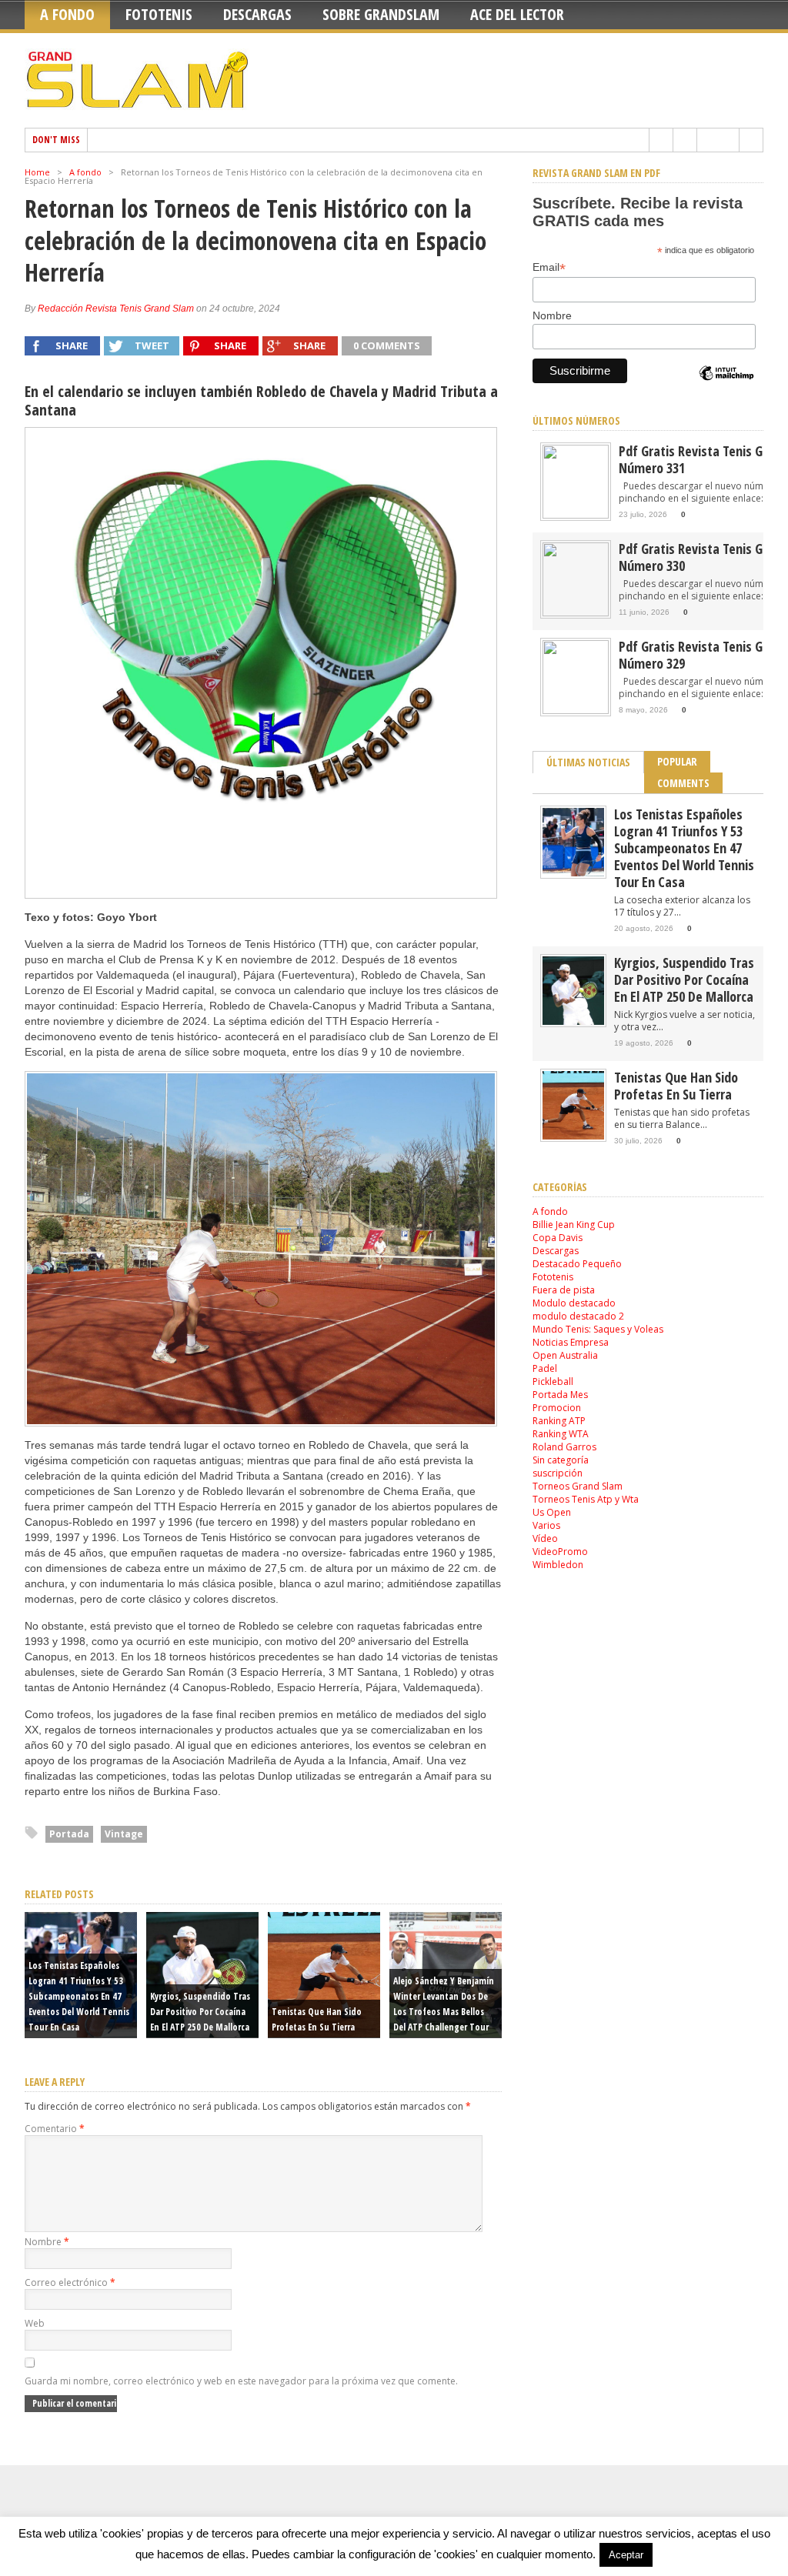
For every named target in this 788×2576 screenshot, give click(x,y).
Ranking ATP (559, 1421)
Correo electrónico (70, 2282)
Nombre (47, 2242)
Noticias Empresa (571, 1342)
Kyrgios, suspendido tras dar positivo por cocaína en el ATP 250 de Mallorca (200, 2012)
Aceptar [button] (626, 2555)
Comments (683, 783)
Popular (677, 761)
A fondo (67, 14)
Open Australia (565, 1355)
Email (549, 267)
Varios (546, 1525)
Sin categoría (561, 1460)
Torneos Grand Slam (578, 1486)
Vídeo (545, 1538)
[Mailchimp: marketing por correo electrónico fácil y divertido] (726, 386)
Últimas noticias (588, 762)
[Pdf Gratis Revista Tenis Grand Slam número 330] (576, 613)
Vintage (124, 1834)
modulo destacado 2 (578, 1316)
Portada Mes (560, 1395)
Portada (69, 1834)
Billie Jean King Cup (574, 1225)
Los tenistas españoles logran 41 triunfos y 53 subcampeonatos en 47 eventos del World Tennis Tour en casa (79, 1996)
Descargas (257, 14)
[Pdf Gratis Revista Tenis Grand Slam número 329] (576, 711)
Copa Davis (558, 1238)
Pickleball (553, 1381)
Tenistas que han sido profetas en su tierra (676, 1086)
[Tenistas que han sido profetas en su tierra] (573, 1136)
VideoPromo (560, 1552)
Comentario (55, 2129)
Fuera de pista (564, 1290)
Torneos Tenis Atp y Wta (586, 1499)
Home (37, 172)
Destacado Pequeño (577, 1264)
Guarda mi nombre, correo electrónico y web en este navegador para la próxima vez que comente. (241, 2381)
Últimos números (576, 420)
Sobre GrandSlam (381, 14)
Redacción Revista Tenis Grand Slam (116, 309)
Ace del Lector (517, 14)
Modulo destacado (574, 1303)
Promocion (557, 1408)
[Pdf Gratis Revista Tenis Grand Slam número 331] (576, 515)
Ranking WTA (561, 1434)
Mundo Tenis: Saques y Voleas (598, 1329)
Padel (545, 1368)
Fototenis (159, 14)
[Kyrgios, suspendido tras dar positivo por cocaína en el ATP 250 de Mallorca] (573, 1021)
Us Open (552, 1512)
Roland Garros (564, 1447)
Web (35, 2323)
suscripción (558, 1473)
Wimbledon (558, 1565)
